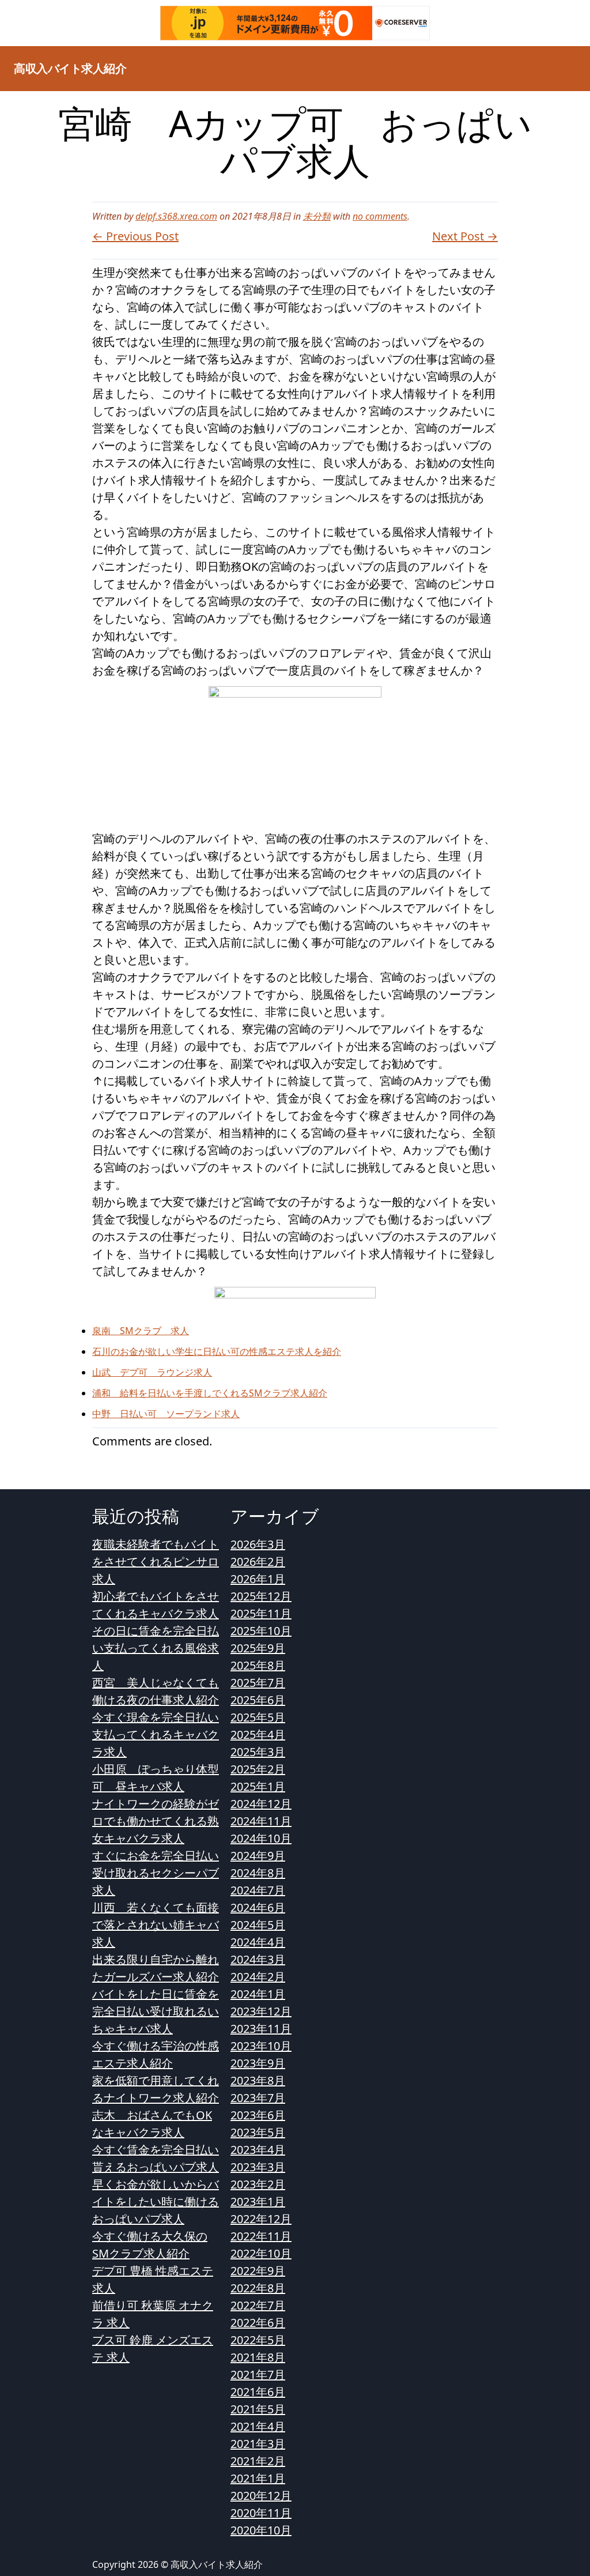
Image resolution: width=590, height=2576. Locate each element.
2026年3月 (258, 1544)
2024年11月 (261, 1821)
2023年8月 (258, 2080)
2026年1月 (258, 1579)
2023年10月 (261, 2046)
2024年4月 (258, 1942)
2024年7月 (258, 1890)
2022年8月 (258, 2288)
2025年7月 (258, 1683)
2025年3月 (258, 1752)
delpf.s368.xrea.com (176, 216)
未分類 (317, 216)
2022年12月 (261, 2219)
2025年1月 (258, 1786)
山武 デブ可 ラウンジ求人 (152, 1372)
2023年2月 (258, 2184)
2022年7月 (258, 2305)
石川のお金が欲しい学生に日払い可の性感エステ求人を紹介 (217, 1351)
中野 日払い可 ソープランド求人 (166, 1414)
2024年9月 (258, 1856)
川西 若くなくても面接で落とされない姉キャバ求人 (156, 1925)
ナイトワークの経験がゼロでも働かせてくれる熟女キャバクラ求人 (156, 1821)
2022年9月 (258, 2271)
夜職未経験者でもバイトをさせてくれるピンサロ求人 (156, 1562)
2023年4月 (258, 2150)
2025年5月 (258, 1717)
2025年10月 (261, 1631)
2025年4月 (258, 1735)
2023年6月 (258, 2115)
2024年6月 (258, 1907)
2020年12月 (261, 2496)
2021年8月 (258, 2357)
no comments (380, 216)
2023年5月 (258, 2132)
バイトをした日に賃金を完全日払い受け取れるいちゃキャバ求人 (156, 2011)
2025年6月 (258, 1700)
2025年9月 (258, 1648)
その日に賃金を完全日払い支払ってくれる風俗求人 (156, 1648)
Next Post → (465, 236)
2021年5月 (258, 2409)
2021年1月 (258, 2478)
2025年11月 (261, 1613)
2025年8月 (258, 1665)
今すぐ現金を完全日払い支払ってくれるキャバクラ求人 (156, 1735)
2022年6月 (258, 2323)
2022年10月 (261, 2253)
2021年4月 (258, 2426)
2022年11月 (261, 2236)
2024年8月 (258, 1873)
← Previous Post (135, 236)
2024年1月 (258, 1994)
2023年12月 (261, 2011)
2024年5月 (258, 1925)
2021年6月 (258, 2392)
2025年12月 (261, 1596)
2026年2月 (258, 1562)
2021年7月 (258, 2374)
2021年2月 (258, 2461)
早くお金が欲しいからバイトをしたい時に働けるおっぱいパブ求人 (156, 2202)
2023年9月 (258, 2063)
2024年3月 (258, 1959)
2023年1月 (258, 2202)
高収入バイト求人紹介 (70, 68)
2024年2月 (258, 1977)
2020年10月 (261, 2530)
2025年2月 (258, 1769)
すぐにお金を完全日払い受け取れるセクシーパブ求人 (156, 1873)
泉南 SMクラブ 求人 (141, 1331)
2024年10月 (261, 1838)
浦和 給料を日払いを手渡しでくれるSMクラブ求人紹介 (210, 1393)
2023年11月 (261, 2029)
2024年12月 (261, 1804)
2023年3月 (258, 2167)
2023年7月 (258, 2098)
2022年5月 (258, 2340)
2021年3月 (258, 2444)
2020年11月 (261, 2513)
